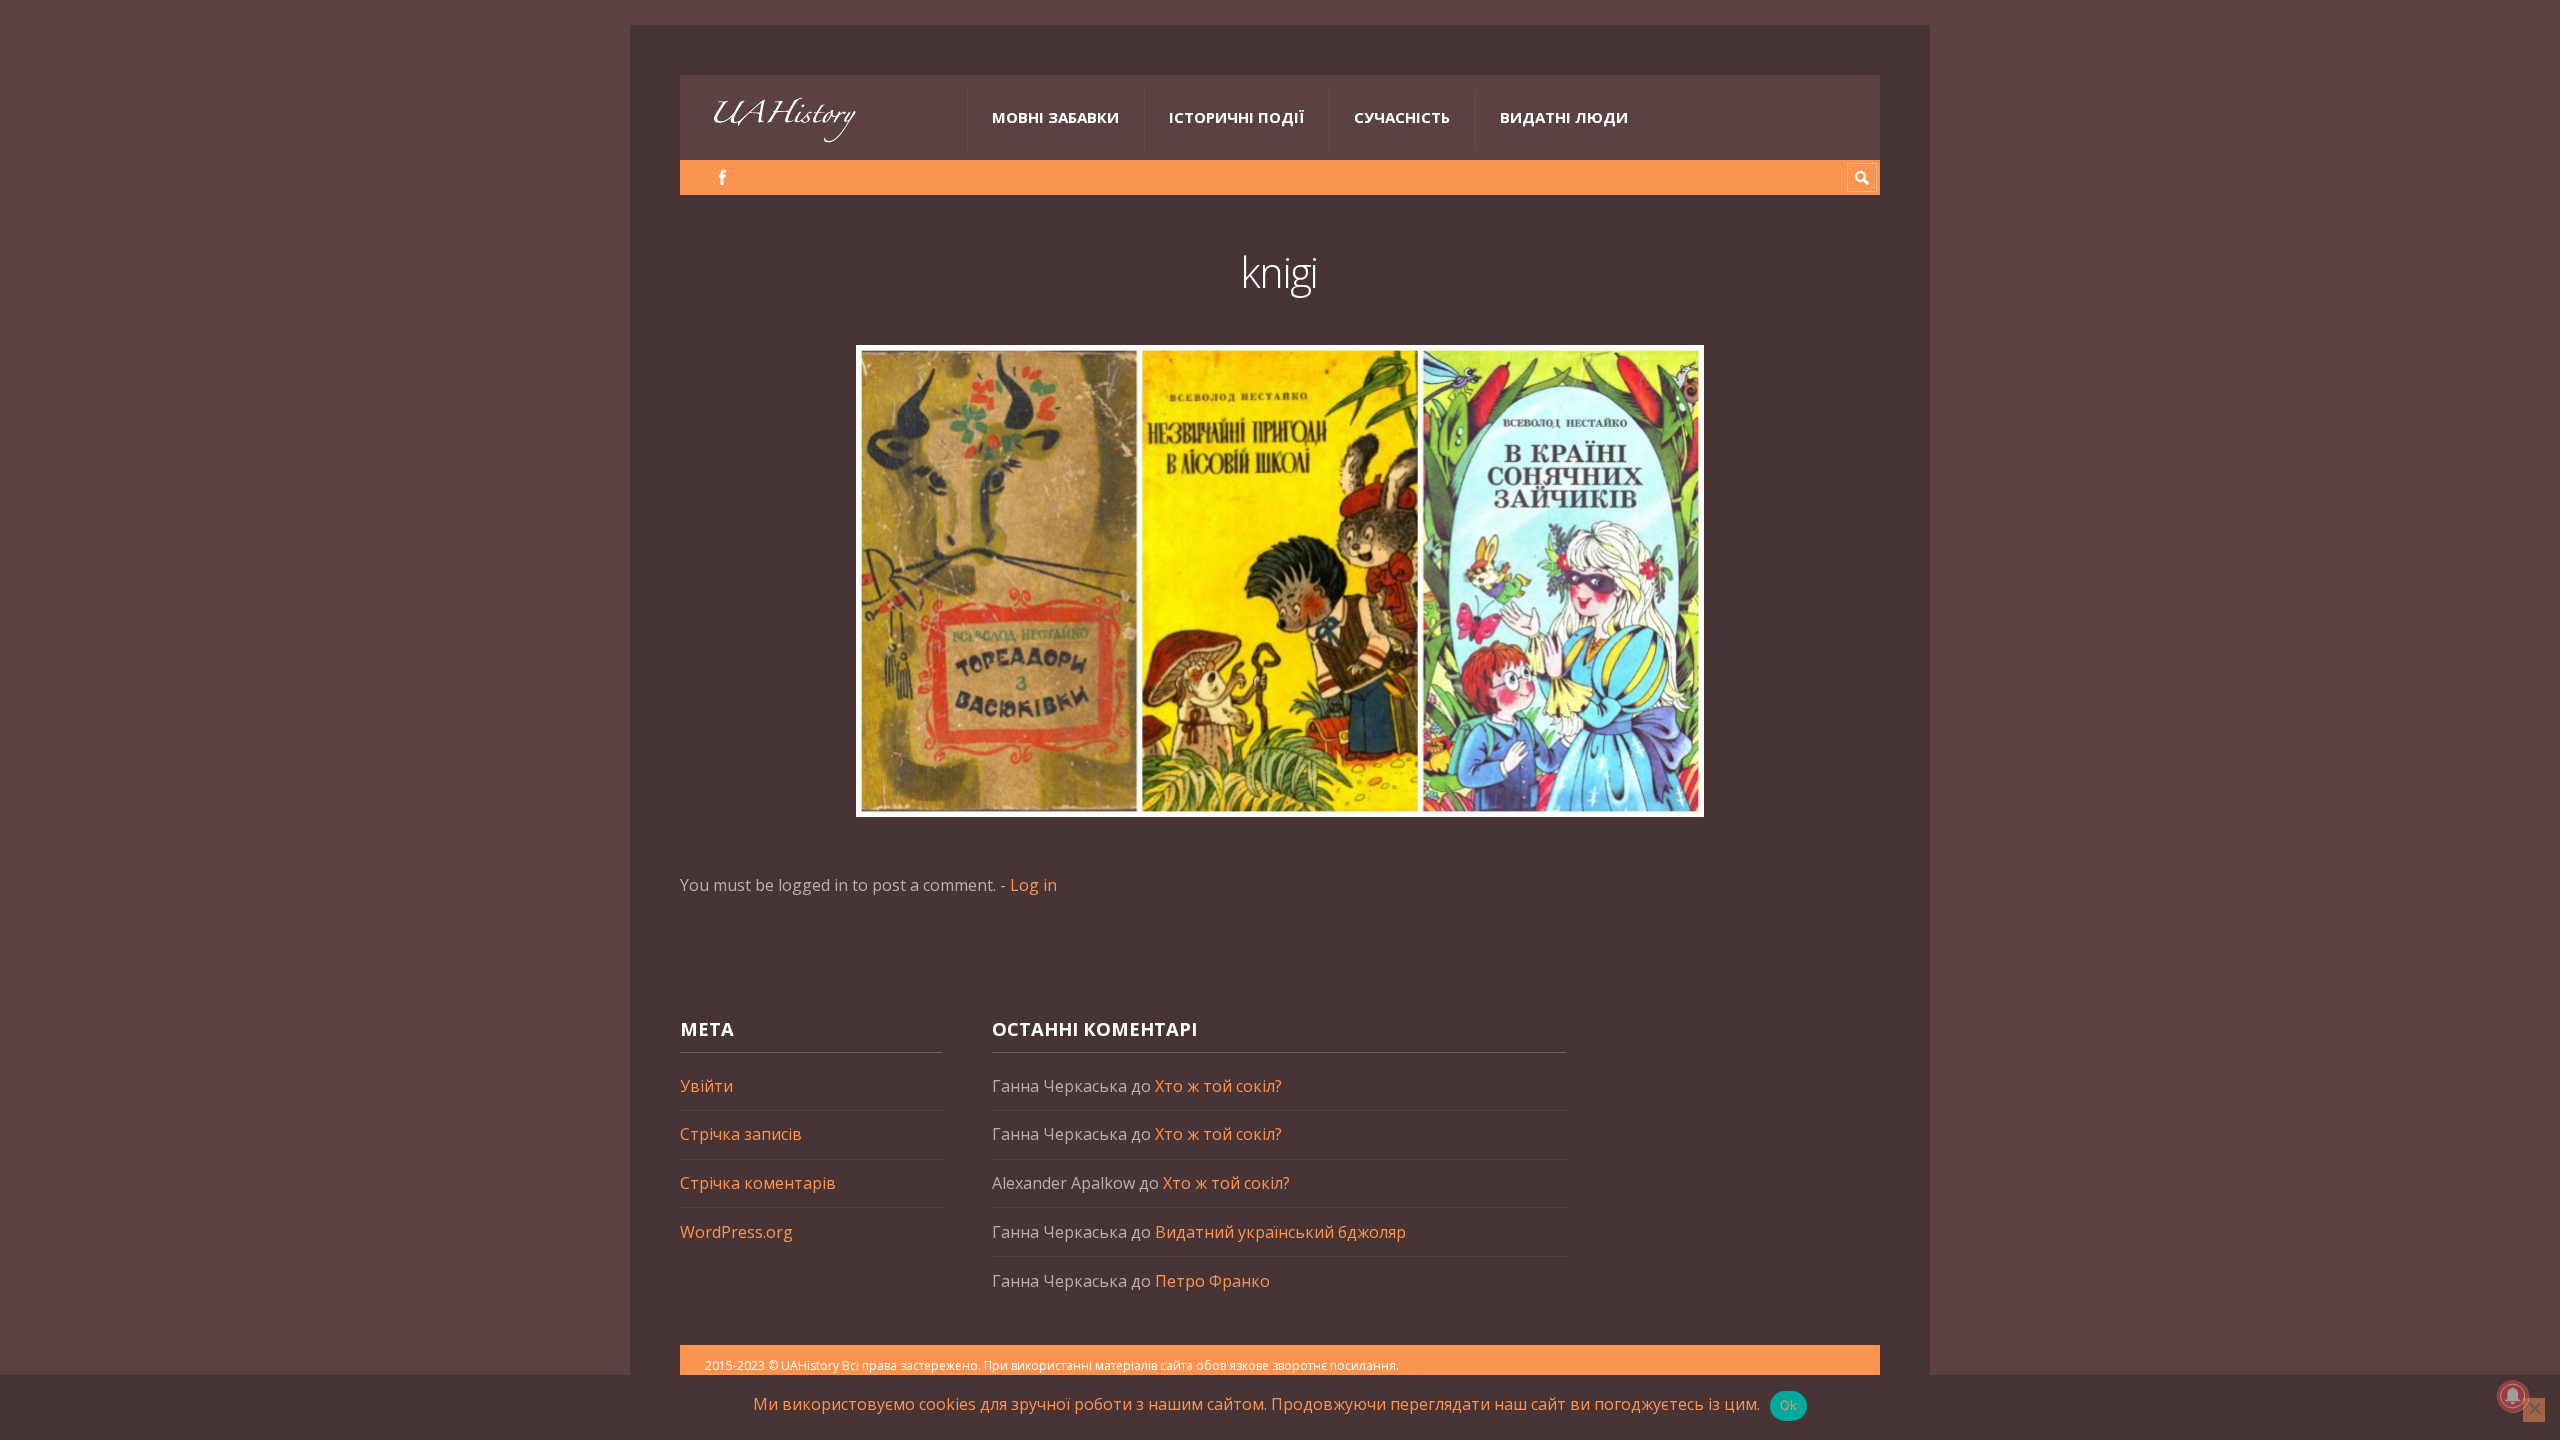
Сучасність (1402, 117)
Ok (1789, 1405)
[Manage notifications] (2513, 1396)
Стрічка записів (741, 1134)
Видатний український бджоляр (1280, 1232)
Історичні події (1236, 117)
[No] (2534, 1410)
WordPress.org (736, 1232)
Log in (1033, 885)
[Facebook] (722, 177)
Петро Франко (1212, 1281)
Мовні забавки (1055, 117)
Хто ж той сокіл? (1218, 1086)
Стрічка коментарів (758, 1183)
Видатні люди (1564, 117)
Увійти (706, 1086)
